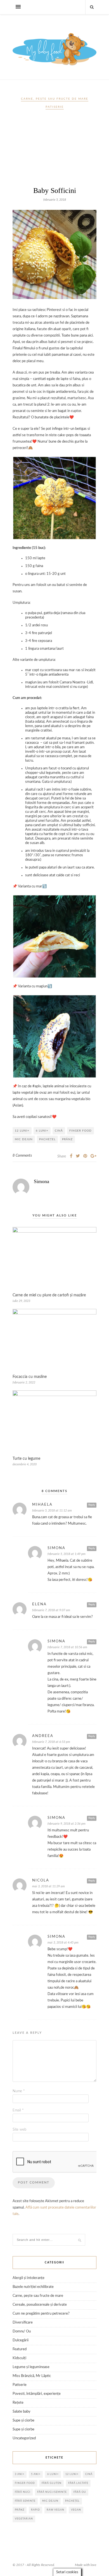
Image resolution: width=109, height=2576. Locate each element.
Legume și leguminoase (31, 2367)
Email (18, 2110)
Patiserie (55, 107)
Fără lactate (78, 2483)
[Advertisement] (54, 150)
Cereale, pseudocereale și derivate (40, 2305)
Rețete (18, 2403)
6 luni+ (42, 1131)
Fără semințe (25, 2501)
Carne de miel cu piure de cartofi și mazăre (49, 1295)
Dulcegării (21, 2340)
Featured (20, 2349)
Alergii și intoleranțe (29, 2278)
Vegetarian (24, 2519)
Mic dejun (24, 1139)
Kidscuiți (19, 2358)
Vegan (76, 2510)
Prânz (67, 1139)
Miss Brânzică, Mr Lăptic (32, 2376)
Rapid (35, 2510)
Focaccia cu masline (30, 1377)
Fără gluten (52, 2483)
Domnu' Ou (22, 2331)
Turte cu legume (26, 1459)
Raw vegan (55, 2510)
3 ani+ (20, 2474)
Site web (19, 2130)
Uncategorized (24, 2438)
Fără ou (80, 2492)
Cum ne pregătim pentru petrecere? (41, 2314)
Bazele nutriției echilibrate (33, 2287)
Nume (19, 2091)
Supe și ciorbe (23, 2421)
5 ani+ (36, 2474)
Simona (42, 1181)
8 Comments (22, 1156)
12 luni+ (22, 1131)
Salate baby (22, 2412)
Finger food (80, 1131)
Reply (92, 1505)
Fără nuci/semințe (52, 2492)
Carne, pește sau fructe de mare (55, 99)
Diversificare (23, 2323)
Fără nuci (23, 2492)
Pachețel (47, 1139)
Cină (59, 1131)
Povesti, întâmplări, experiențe (37, 2394)
